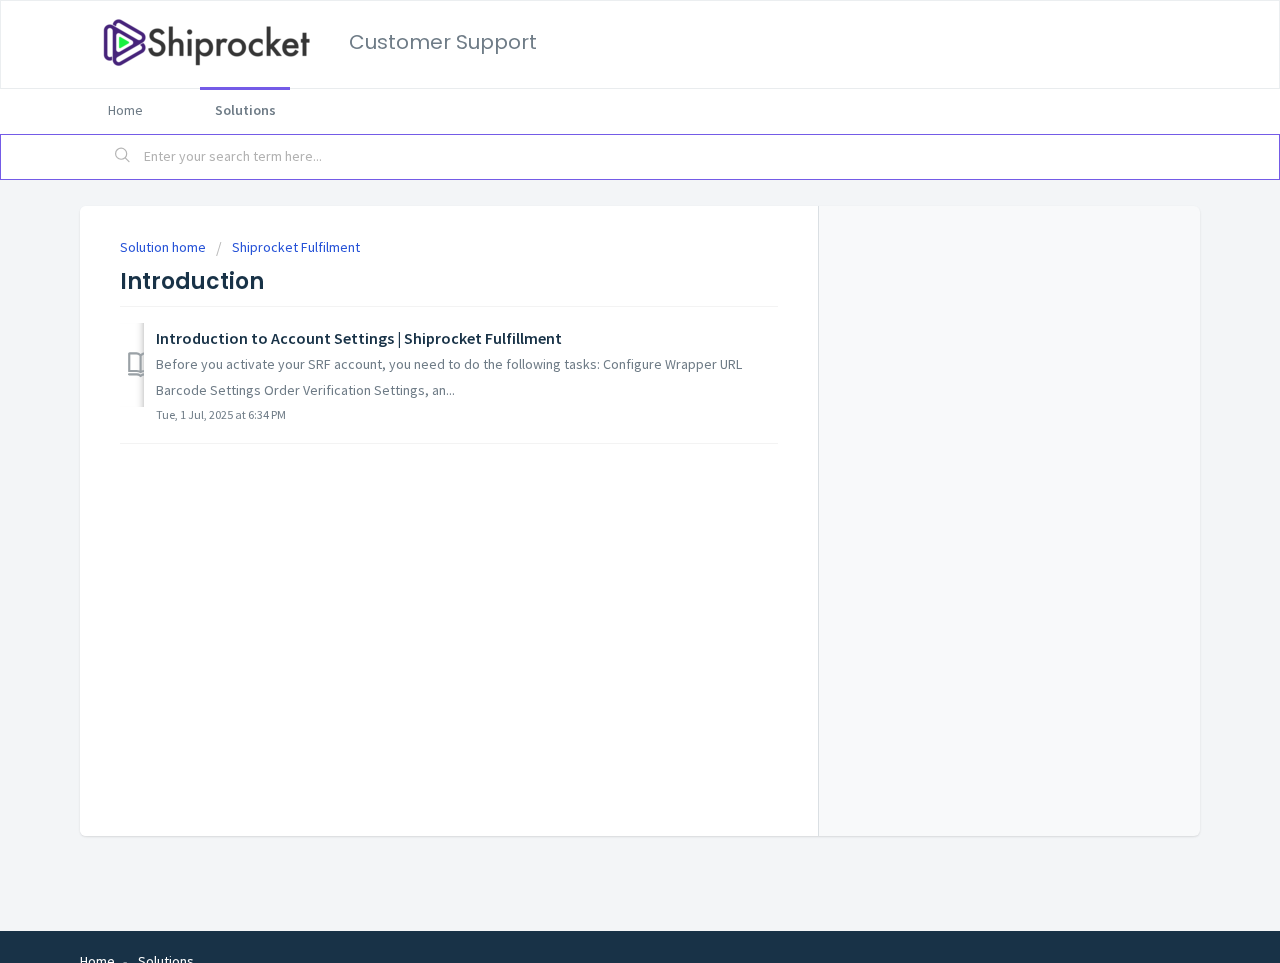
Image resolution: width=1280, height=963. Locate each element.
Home (125, 110)
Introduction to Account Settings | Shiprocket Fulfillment (359, 338)
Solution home (164, 247)
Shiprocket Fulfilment (296, 247)
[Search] (123, 157)
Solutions (245, 110)
